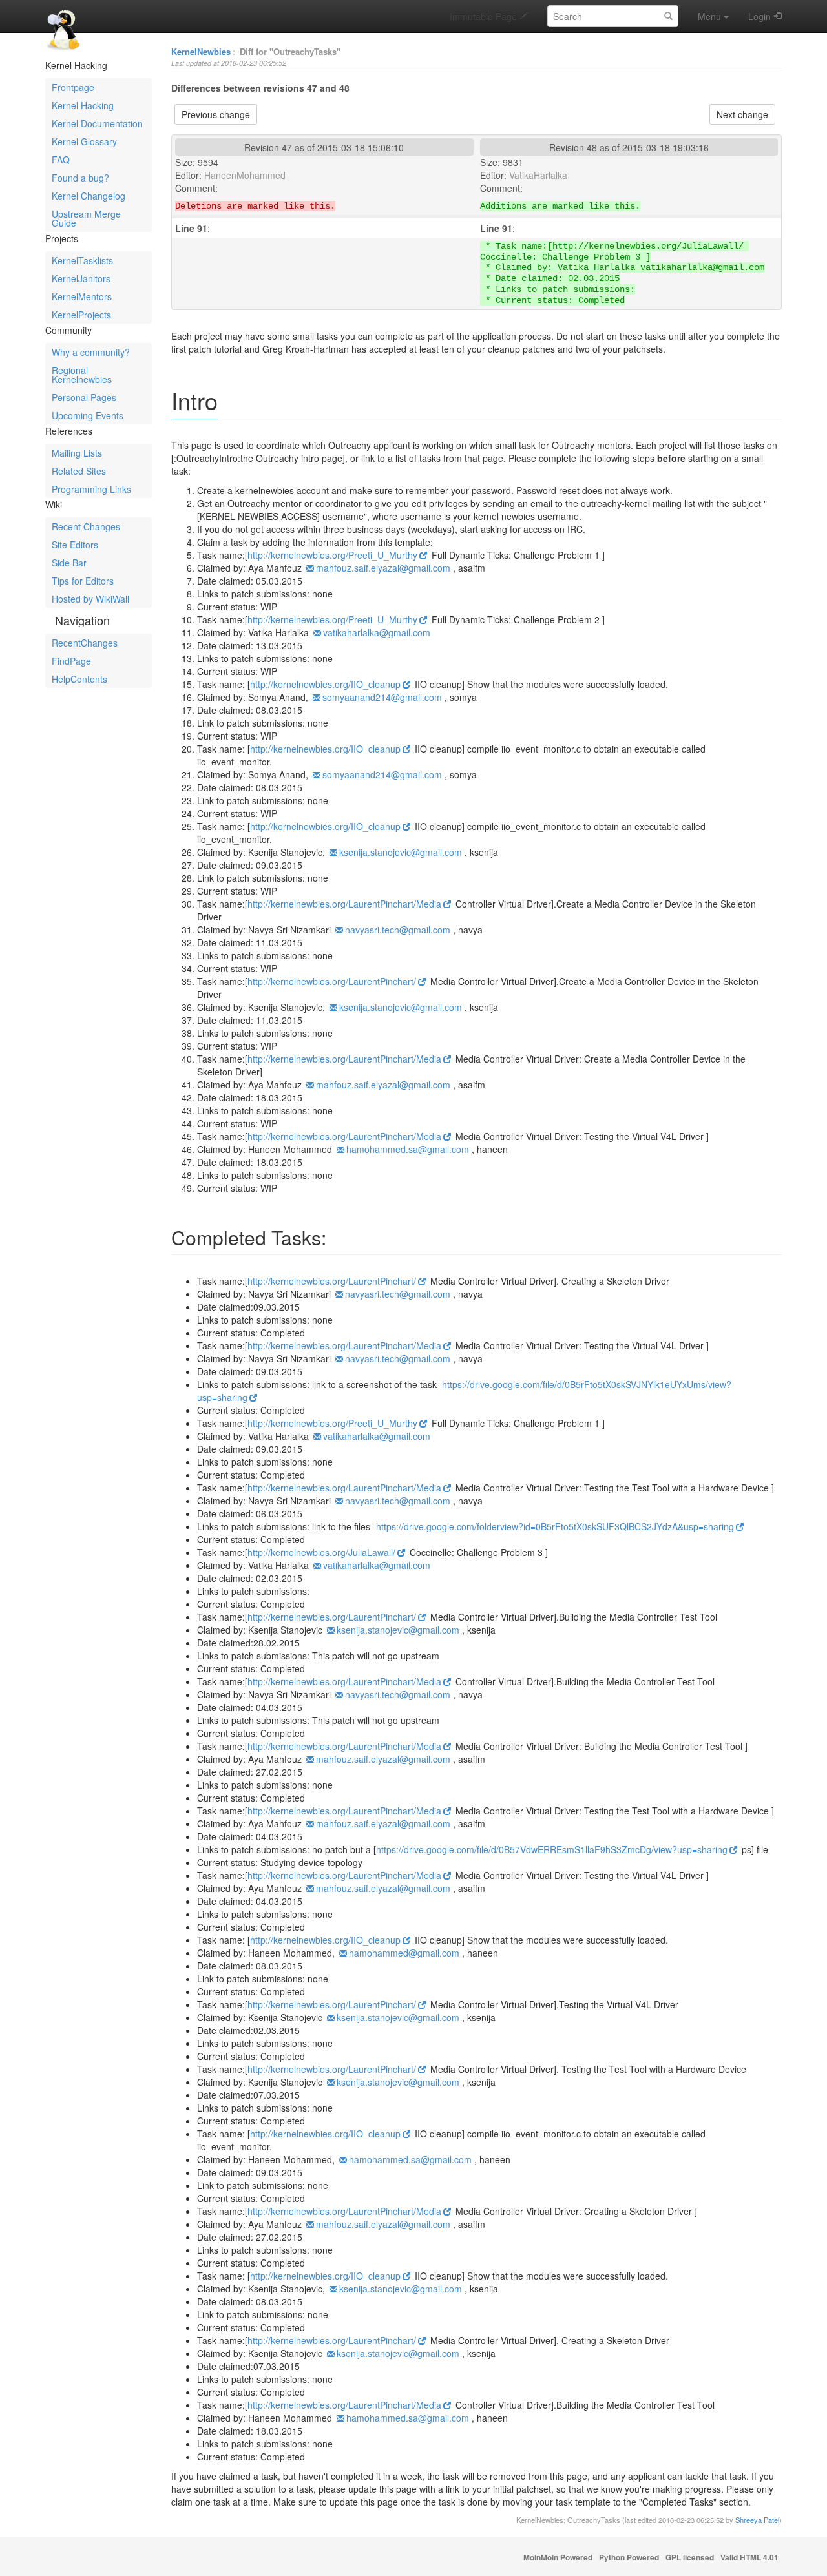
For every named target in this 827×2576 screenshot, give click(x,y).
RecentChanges (85, 643)
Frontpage (73, 87)
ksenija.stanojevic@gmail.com (401, 852)
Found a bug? (80, 178)
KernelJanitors (81, 278)
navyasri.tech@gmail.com (398, 930)
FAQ (61, 160)
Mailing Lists (77, 453)
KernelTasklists (82, 260)
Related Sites (79, 471)
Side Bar (69, 563)
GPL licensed (690, 2558)
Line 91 (191, 228)
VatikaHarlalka (538, 175)
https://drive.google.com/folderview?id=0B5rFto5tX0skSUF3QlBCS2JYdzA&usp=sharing (555, 1526)
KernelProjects (81, 315)
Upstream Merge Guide (86, 218)
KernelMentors (82, 296)
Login (759, 16)
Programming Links (91, 489)
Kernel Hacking (83, 105)
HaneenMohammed (245, 175)
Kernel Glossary (84, 141)
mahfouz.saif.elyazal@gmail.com (383, 568)
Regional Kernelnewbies (82, 375)
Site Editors (75, 545)
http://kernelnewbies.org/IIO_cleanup (325, 684)
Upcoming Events (88, 415)
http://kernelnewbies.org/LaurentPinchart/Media (344, 904)
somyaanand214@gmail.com (382, 697)
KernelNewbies (201, 51)
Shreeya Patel (757, 2520)
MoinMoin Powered (558, 2558)
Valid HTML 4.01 (749, 2558)
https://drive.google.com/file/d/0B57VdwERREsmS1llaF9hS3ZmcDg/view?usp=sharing (552, 1849)
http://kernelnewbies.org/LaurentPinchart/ (332, 981)
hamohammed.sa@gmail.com (408, 1149)
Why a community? (91, 352)
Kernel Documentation (97, 123)
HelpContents (79, 679)
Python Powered (629, 2558)
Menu (709, 16)
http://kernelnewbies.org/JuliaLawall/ (321, 1552)
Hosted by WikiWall (90, 599)
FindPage (71, 661)
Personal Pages (84, 397)
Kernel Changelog (89, 196)
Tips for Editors (83, 581)
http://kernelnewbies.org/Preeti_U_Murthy (332, 555)
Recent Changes (86, 526)
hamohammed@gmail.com (404, 1953)
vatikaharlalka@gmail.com (377, 632)
